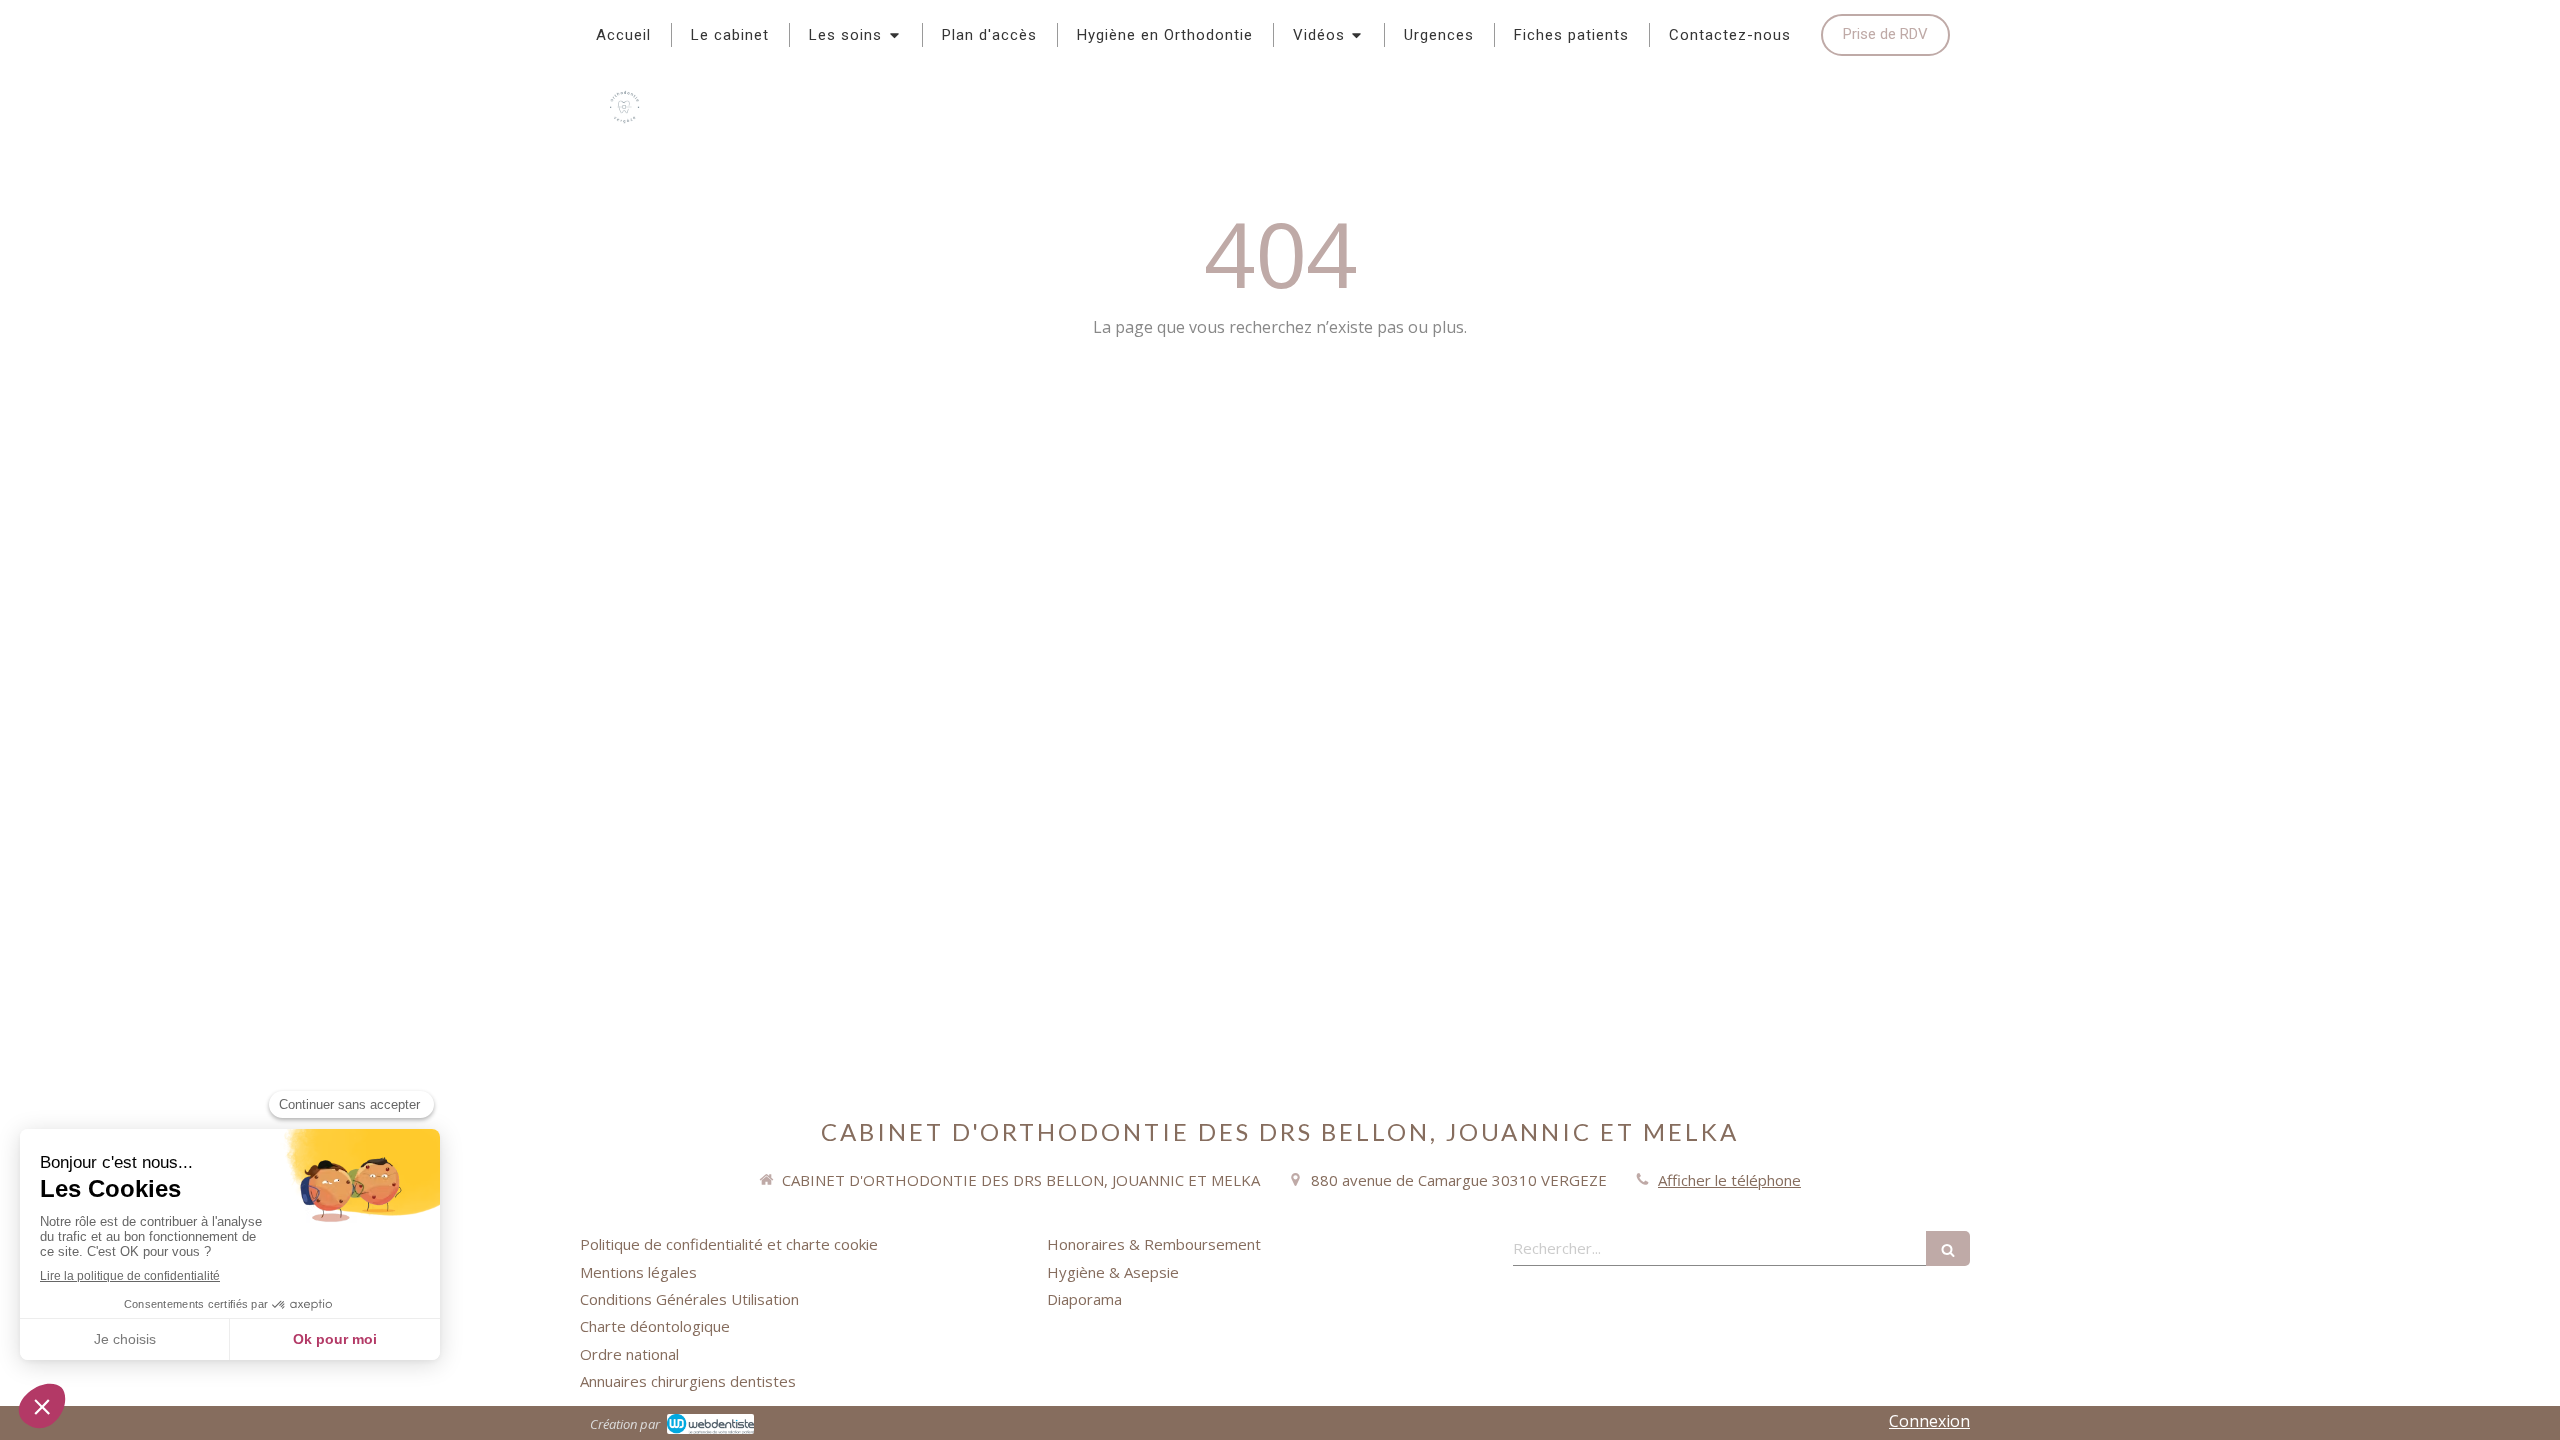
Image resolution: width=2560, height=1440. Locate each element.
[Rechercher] (1948, 1248)
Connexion (1929, 1421)
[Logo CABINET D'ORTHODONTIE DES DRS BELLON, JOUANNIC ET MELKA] (625, 126)
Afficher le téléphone (1729, 1180)
